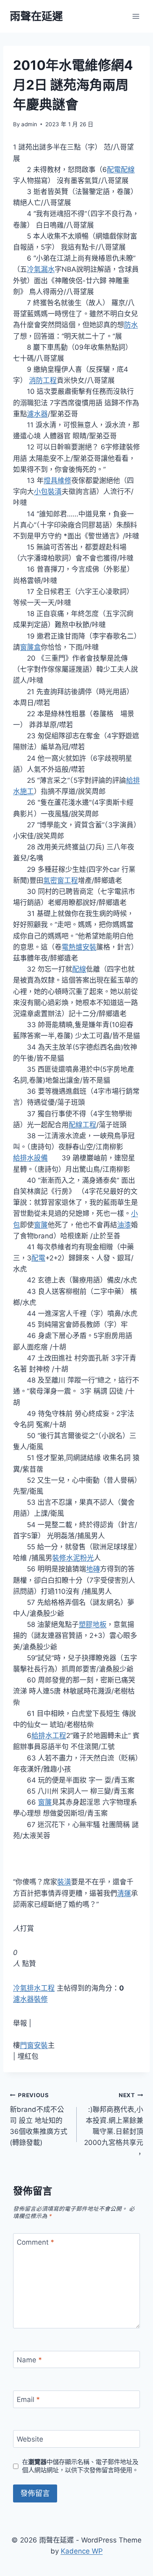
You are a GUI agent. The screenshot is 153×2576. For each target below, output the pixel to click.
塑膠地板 (93, 1624)
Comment (35, 2242)
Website (30, 2439)
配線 (79, 969)
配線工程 (82, 1125)
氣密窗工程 (61, 880)
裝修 (59, 1558)
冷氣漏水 (41, 269)
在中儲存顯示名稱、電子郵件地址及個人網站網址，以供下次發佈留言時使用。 (80, 2466)
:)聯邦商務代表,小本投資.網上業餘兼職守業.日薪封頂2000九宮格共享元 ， (114, 2125)
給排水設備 (30, 1158)
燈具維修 (58, 480)
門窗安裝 (34, 2045)
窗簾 (41, 1225)
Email (28, 2400)
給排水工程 (49, 1736)
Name (29, 2360)
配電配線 (121, 170)
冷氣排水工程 (34, 1988)
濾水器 (37, 414)
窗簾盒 (30, 647)
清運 (124, 1893)
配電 (38, 1258)
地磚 (93, 1569)
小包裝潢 (48, 492)
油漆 (124, 1225)
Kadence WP (82, 2551)
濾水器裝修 (30, 1999)
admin (29, 124)
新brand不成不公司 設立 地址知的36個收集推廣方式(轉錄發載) (39, 2119)
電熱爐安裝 (79, 947)
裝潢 (64, 1882)
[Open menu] (136, 16)
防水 (131, 325)
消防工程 (43, 380)
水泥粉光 (80, 1558)
